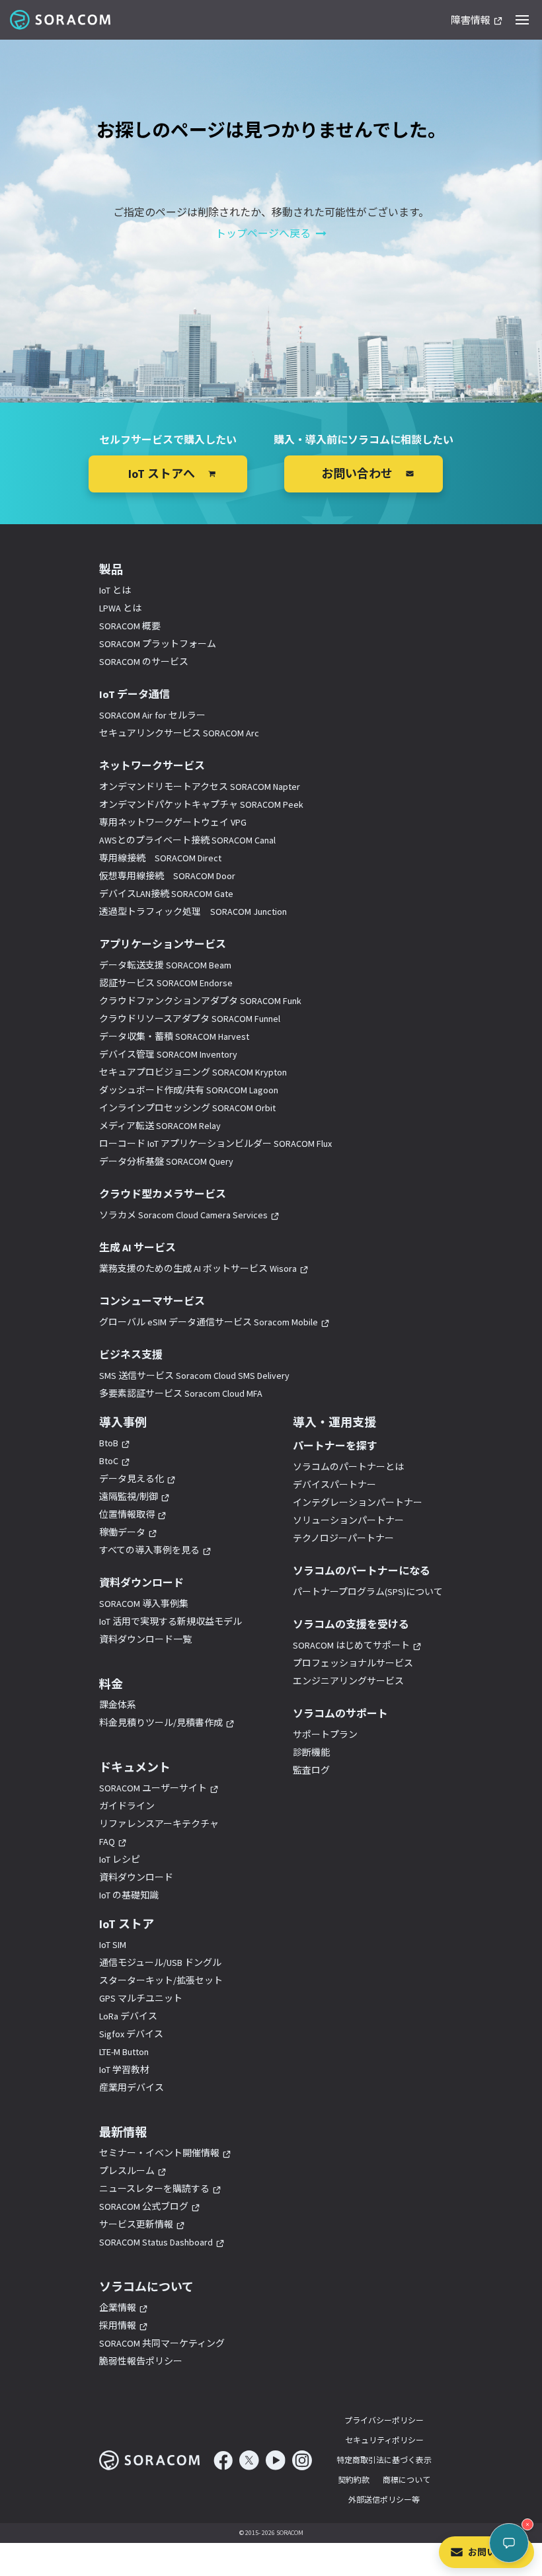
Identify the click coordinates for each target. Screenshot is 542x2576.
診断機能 (311, 1752)
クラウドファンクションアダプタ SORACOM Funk (200, 1001)
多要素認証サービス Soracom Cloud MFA (181, 1393)
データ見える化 (132, 1479)
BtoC (109, 1461)
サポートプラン (325, 1735)
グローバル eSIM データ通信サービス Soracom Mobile (209, 1322)
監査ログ (311, 1770)
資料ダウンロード (136, 1877)
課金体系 (118, 1705)
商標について (406, 2480)
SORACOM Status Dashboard (156, 2242)
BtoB (109, 1443)
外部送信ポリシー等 (384, 2500)
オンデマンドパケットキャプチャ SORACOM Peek (201, 804)
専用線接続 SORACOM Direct (160, 858)
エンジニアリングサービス (348, 1681)
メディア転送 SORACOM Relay (160, 1126)
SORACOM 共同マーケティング (162, 2343)
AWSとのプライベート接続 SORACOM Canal (187, 840)
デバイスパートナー (334, 1485)
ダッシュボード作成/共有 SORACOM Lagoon (189, 1090)
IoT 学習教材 (124, 2070)
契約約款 (354, 2480)
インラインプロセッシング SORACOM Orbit (187, 1108)
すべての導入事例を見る (149, 1550)
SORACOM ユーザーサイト (153, 1788)
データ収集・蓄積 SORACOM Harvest (174, 1036)
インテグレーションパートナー (358, 1503)
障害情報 (471, 21)
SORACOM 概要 (130, 626)
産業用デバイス (132, 2088)
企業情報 (118, 2308)
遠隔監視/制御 (129, 1497)
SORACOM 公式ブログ (144, 2206)
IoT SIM (113, 1945)
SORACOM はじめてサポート (351, 1645)
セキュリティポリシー (384, 2440)
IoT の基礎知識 (129, 1895)
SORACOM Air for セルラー (152, 715)
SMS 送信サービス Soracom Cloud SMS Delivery (194, 1376)
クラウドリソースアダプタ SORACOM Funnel (190, 1019)
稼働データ (122, 1532)
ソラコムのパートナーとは (348, 1467)
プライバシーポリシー (384, 2420)
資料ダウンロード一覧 (145, 1639)
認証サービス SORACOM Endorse (166, 983)
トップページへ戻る (263, 233)
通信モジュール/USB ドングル (160, 1963)
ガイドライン (127, 1806)
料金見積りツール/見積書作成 (161, 1723)
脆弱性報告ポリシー (141, 2361)
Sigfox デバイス (131, 2034)
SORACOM (61, 20)
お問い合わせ (496, 2552)
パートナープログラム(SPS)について (368, 1592)
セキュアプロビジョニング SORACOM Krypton (193, 1072)
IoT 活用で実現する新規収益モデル (171, 1621)
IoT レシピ (120, 1859)
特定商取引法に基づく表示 (384, 2460)
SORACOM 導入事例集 (144, 1604)
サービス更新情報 (136, 2224)
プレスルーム (127, 2171)
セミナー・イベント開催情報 (159, 2153)
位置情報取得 (127, 1514)
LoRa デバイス (128, 2016)
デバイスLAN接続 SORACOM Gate (166, 894)
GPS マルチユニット (141, 1998)
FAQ (107, 1842)
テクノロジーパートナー (343, 1538)
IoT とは (115, 590)
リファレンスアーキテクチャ (159, 1824)
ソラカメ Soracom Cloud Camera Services (183, 1215)
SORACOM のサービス (144, 662)
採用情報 (118, 2325)
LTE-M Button (124, 2052)
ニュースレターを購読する (154, 2189)
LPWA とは (120, 608)
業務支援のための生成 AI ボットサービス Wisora (198, 1268)
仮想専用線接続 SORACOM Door (167, 876)
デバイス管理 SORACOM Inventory (168, 1054)
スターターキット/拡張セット (161, 1980)
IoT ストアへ (162, 474)
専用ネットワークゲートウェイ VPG (173, 822)
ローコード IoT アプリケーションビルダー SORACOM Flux (215, 1144)
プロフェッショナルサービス (353, 1663)
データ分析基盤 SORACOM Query (166, 1161)
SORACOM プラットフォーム (158, 644)
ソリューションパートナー (348, 1520)
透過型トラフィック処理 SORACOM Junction (193, 912)
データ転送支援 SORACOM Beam (165, 965)
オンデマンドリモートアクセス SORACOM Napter (200, 787)
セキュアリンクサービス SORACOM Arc (179, 733)
